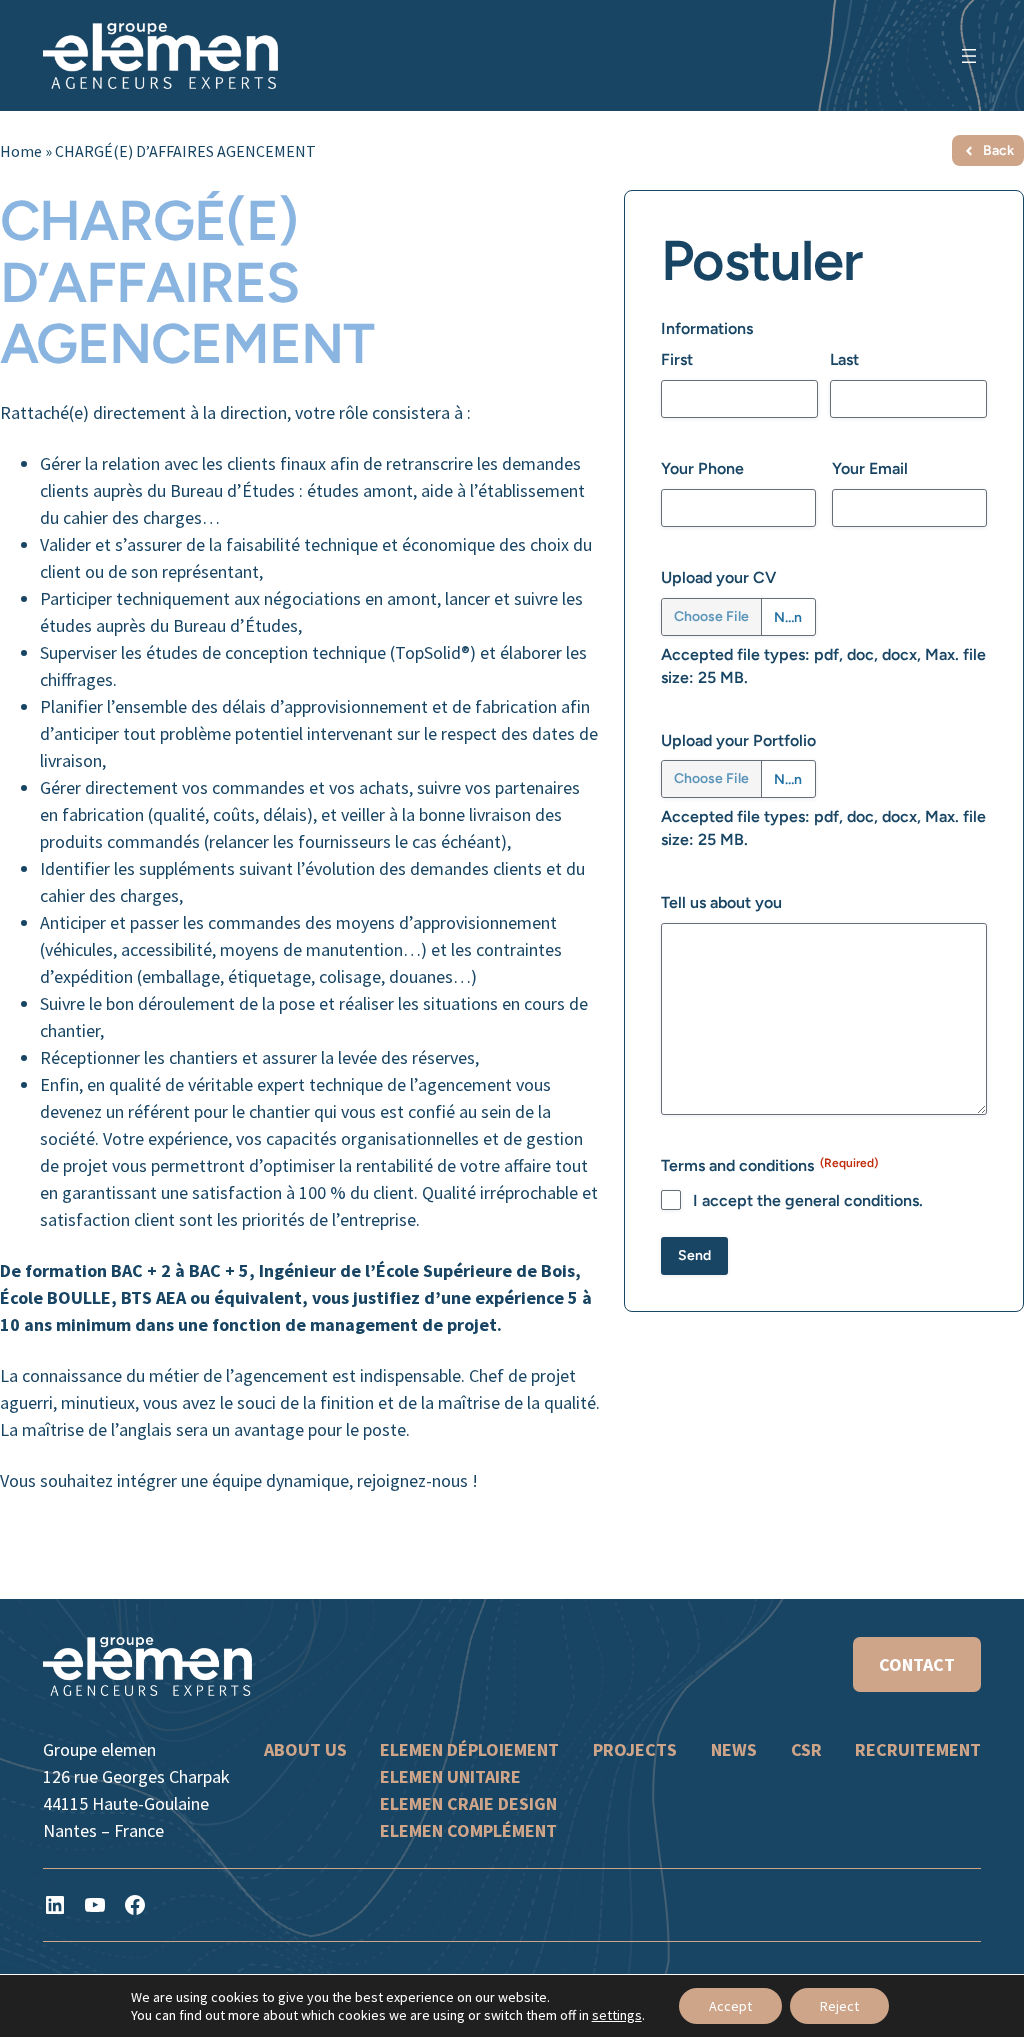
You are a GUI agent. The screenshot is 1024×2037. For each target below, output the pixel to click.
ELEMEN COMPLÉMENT (468, 1830)
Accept (730, 2006)
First (677, 359)
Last (844, 359)
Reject (839, 2006)
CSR (806, 1749)
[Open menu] (969, 56)
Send (694, 1255)
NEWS (734, 1749)
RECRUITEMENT (918, 1749)
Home (21, 151)
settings (617, 2015)
